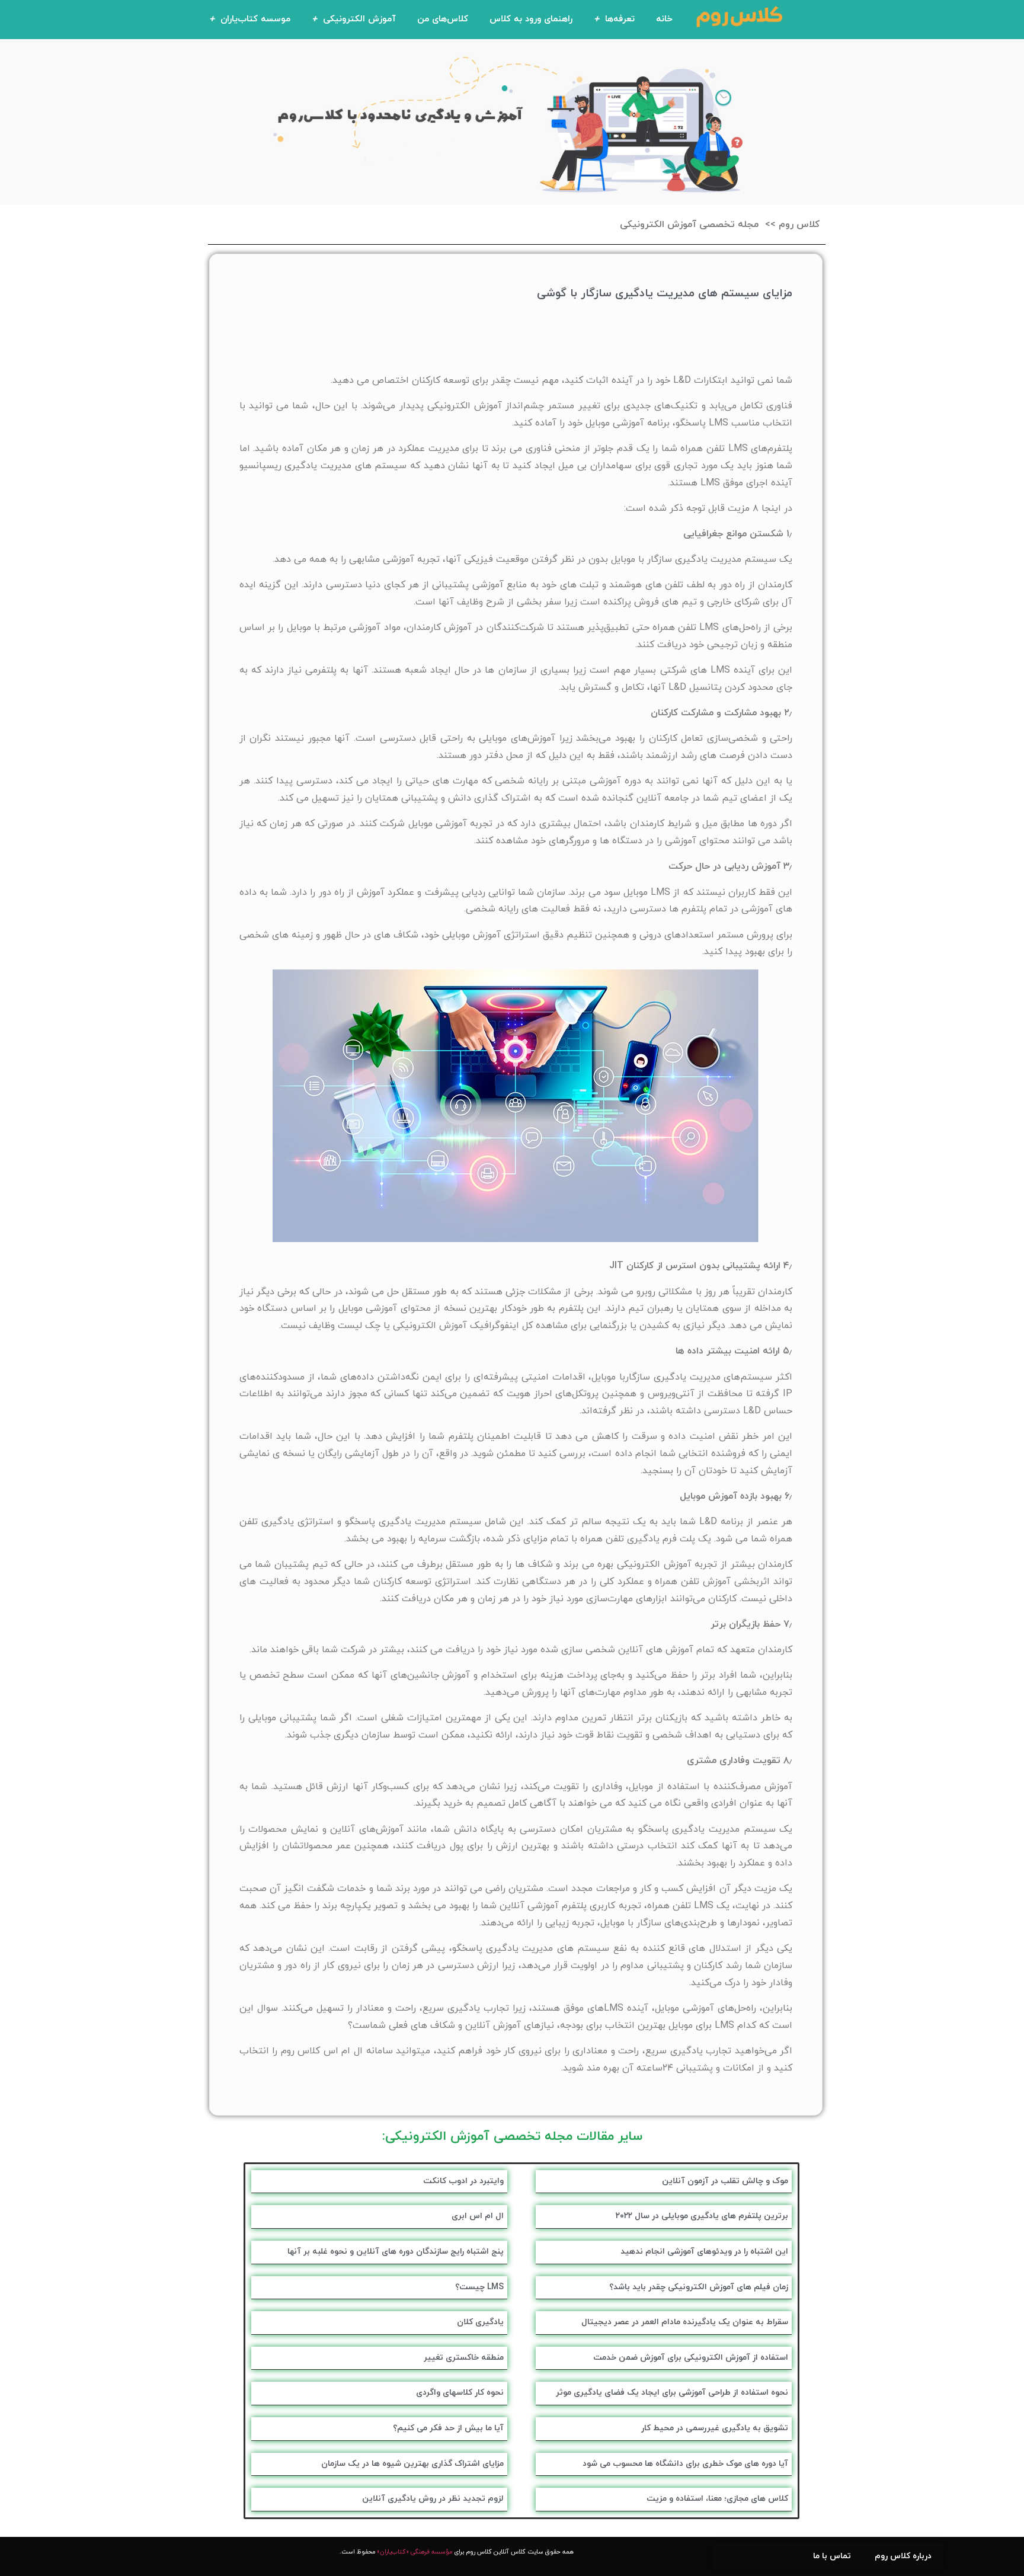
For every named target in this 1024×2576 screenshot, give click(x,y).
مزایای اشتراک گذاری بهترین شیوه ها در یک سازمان (412, 2464)
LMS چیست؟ (479, 2287)
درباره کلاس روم (903, 2556)
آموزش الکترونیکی (359, 19)
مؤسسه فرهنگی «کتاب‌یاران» (415, 2552)
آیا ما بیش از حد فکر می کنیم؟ (448, 2428)
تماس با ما (832, 2556)
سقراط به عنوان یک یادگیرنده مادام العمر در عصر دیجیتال (685, 2322)
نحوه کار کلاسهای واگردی (460, 2393)
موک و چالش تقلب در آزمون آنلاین (725, 2181)
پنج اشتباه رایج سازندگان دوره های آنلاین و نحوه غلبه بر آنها (396, 2252)
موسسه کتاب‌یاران (255, 19)
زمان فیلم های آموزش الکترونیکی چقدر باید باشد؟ (699, 2287)
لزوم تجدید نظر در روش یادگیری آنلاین (433, 2499)
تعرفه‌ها (620, 19)
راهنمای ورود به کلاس (531, 19)
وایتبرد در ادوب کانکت (463, 2181)
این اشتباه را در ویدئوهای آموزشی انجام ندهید (704, 2252)
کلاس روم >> (792, 225)
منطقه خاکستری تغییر (464, 2358)
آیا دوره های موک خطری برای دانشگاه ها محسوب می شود (685, 2464)
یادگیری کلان (480, 2322)
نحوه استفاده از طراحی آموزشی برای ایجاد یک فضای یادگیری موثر (672, 2393)
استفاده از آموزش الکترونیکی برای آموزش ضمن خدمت (691, 2358)
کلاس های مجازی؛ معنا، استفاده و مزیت (717, 2499)
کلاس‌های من (443, 19)
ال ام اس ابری (478, 2216)
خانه (664, 19)
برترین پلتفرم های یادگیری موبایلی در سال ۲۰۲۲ (702, 2216)
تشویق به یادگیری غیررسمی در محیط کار (715, 2428)
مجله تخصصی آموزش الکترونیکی (689, 225)
